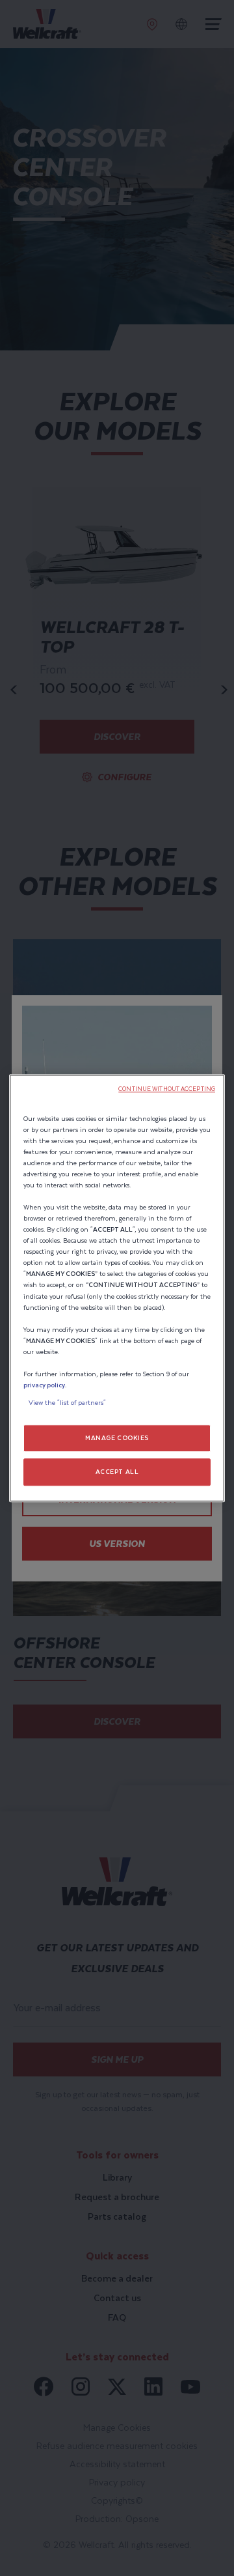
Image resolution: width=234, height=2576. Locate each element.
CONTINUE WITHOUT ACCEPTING (167, 1089)
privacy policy (44, 1385)
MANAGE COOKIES (117, 1438)
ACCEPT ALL (117, 1472)
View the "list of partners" (67, 1403)
